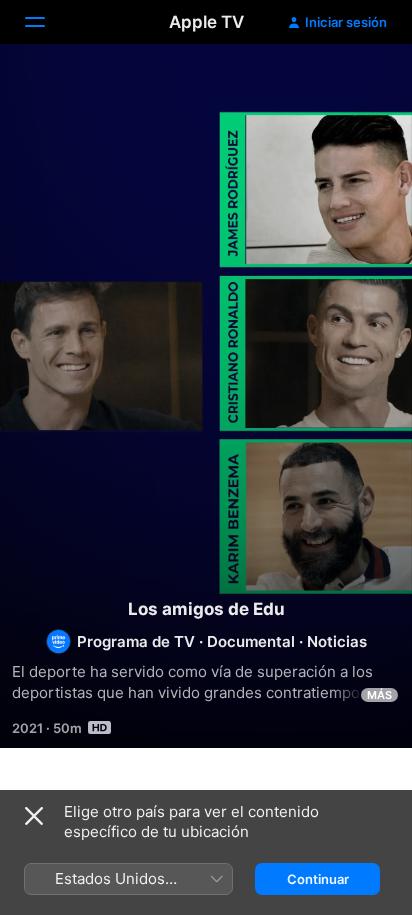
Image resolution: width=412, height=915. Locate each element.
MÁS (379, 695)
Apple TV (206, 22)
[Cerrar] (34, 816)
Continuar (318, 879)
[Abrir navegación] (47, 22)
